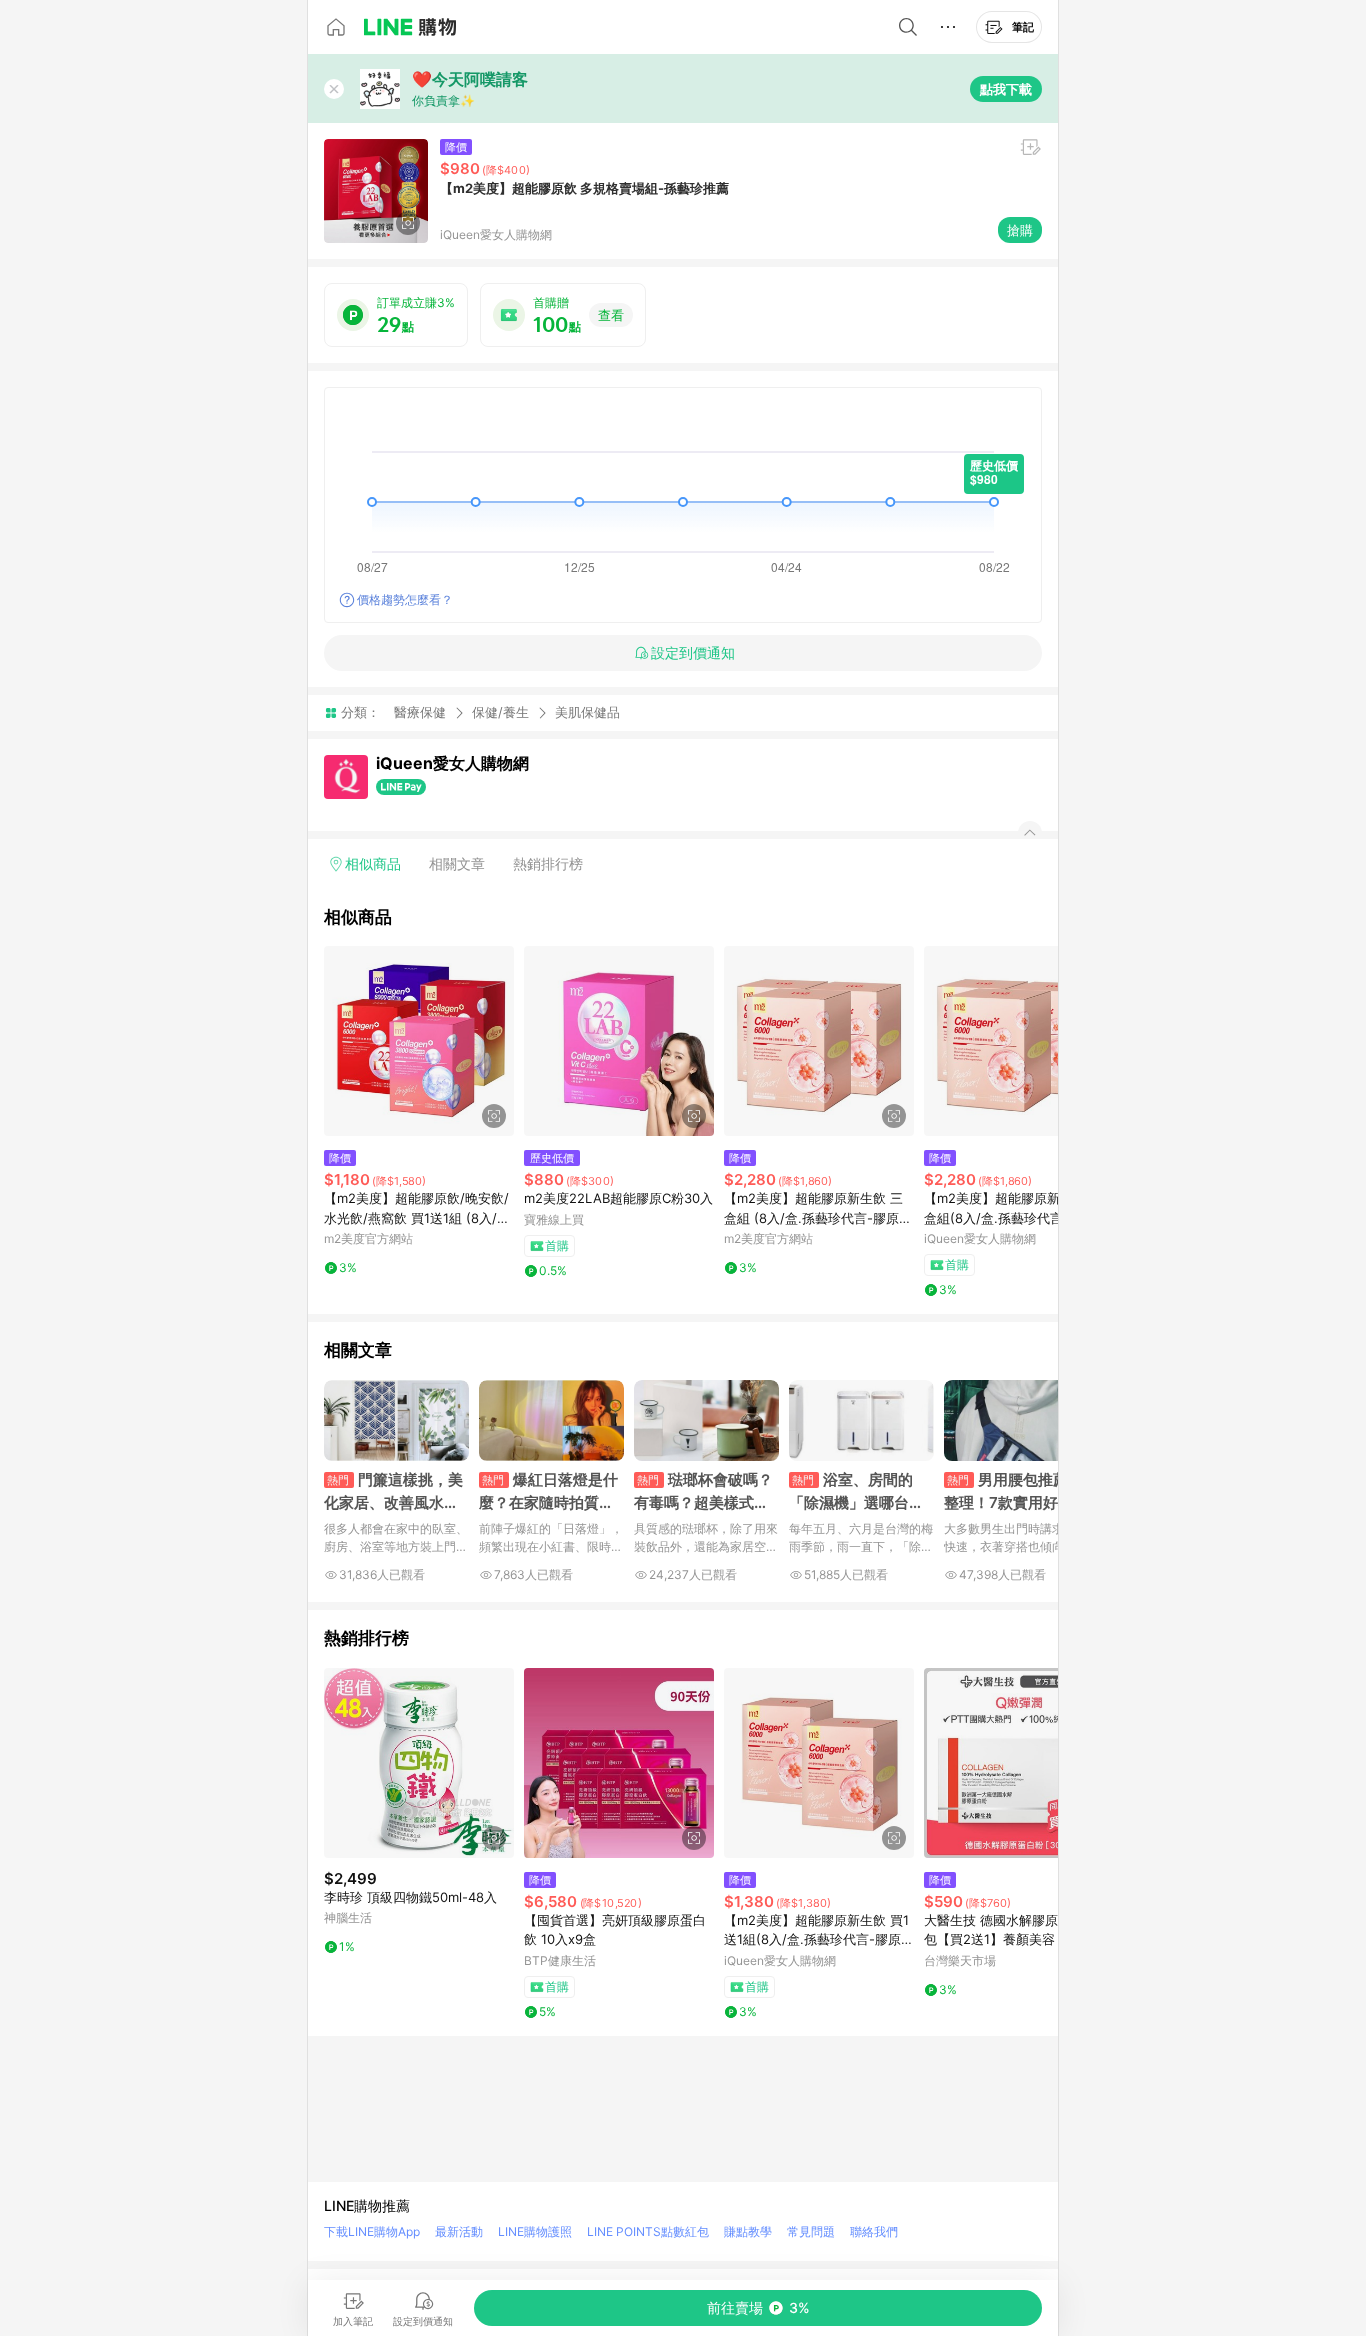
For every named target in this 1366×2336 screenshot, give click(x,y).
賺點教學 (748, 2231)
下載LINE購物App (372, 2231)
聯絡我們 (874, 2231)
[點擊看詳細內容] (419, 1041)
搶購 (1020, 230)
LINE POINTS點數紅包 (648, 2231)
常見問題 (811, 2231)
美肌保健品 (587, 712)
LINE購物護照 (535, 2231)
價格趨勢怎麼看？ (405, 599)
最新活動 (459, 2231)
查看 (611, 315)
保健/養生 (500, 712)
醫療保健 (420, 712)
